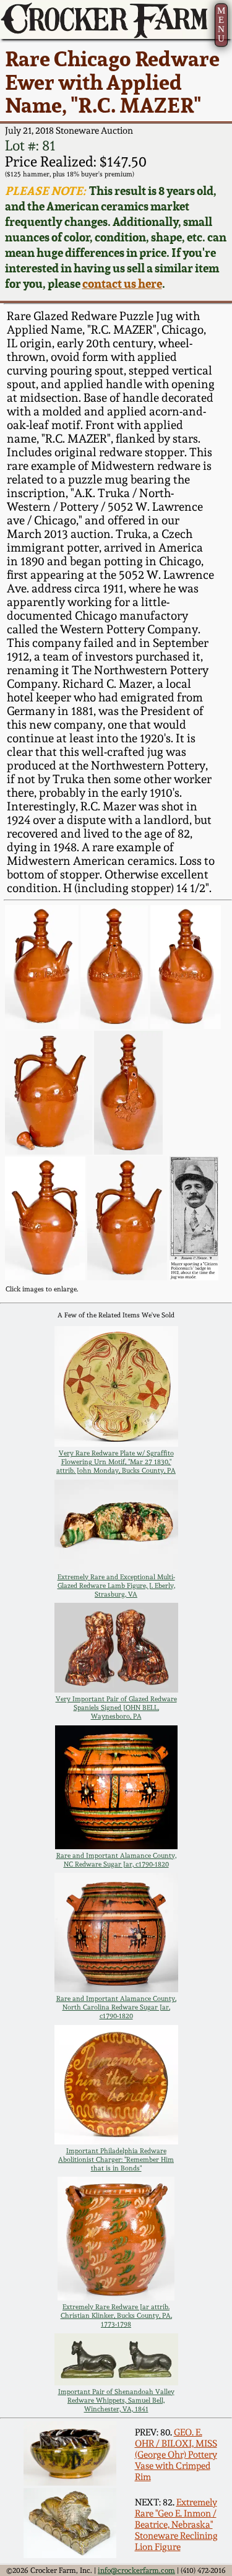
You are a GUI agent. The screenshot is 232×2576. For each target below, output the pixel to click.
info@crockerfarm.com (136, 2570)
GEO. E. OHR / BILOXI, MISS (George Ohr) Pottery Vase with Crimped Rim (176, 2455)
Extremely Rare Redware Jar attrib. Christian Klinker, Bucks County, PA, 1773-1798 (116, 2315)
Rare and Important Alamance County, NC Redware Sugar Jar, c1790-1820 (116, 1860)
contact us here (122, 284)
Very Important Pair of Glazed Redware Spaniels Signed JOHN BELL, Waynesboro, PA (116, 1707)
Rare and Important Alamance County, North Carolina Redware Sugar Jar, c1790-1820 (116, 2007)
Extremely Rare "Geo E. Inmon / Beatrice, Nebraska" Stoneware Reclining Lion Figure (176, 2525)
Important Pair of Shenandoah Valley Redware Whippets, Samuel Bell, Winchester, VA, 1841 (116, 2400)
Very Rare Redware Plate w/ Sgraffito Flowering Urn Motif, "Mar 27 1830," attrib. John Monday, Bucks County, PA (116, 1462)
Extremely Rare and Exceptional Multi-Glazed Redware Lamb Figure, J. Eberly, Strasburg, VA (116, 1585)
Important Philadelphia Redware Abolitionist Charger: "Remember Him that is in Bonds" (116, 2159)
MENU (221, 24)
